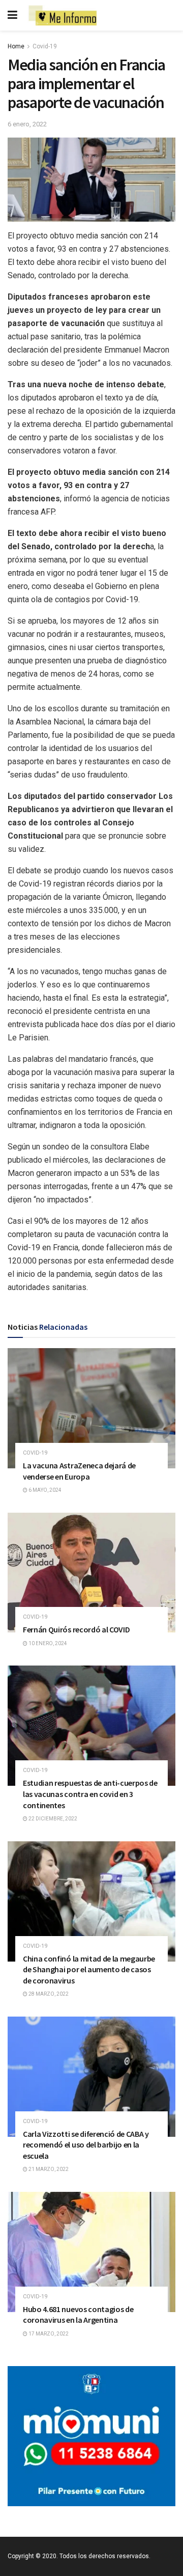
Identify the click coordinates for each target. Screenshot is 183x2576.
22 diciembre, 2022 (52, 1819)
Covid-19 (45, 46)
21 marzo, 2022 (48, 2169)
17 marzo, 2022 (48, 2334)
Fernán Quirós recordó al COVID (76, 1629)
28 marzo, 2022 (48, 1994)
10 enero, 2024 (47, 1643)
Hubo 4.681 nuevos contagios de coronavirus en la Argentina (78, 2315)
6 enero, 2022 (27, 124)
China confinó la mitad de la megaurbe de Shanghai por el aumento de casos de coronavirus (89, 1969)
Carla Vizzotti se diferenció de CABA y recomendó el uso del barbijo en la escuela (86, 2145)
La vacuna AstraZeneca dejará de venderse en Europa (79, 1471)
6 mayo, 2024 (44, 1490)
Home (16, 46)
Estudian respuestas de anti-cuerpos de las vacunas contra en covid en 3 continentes (90, 1794)
